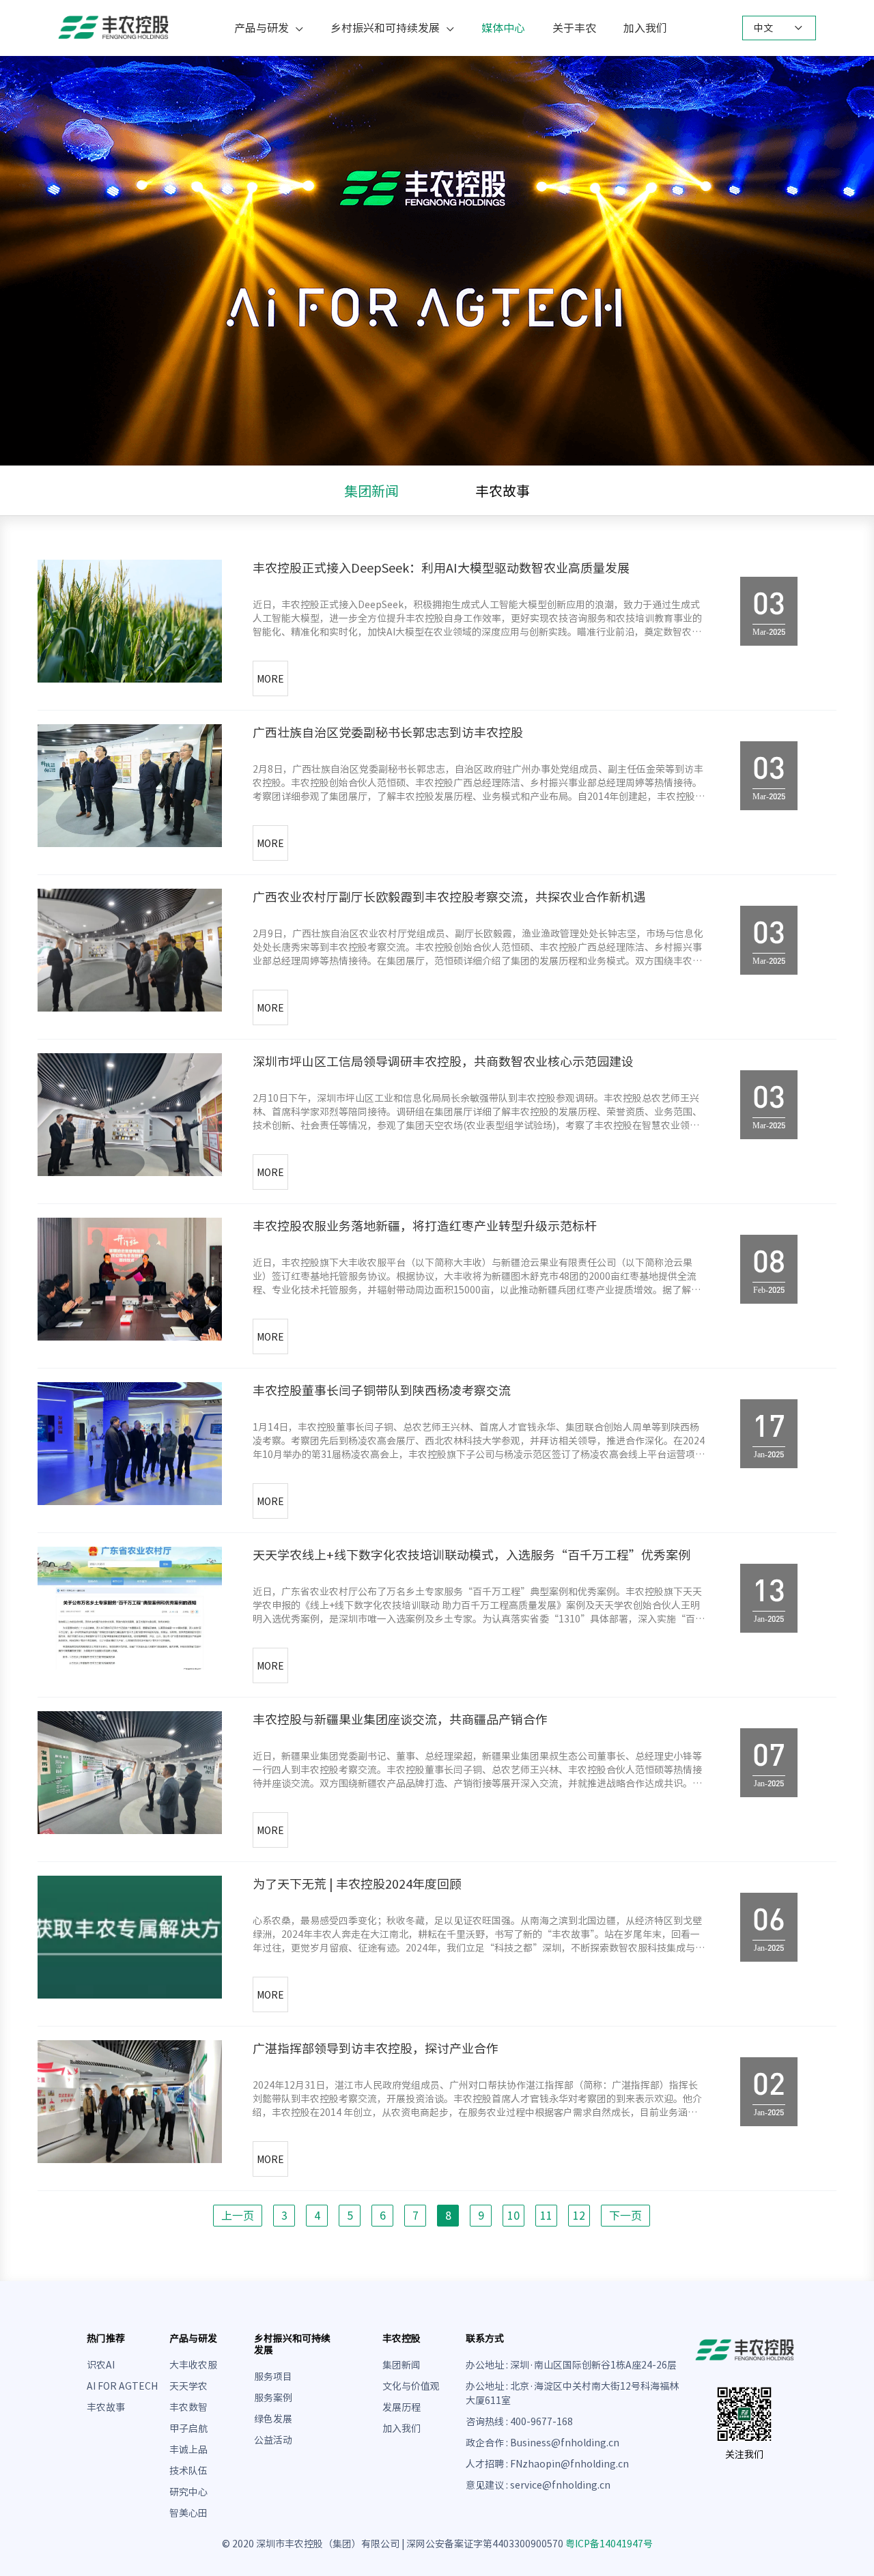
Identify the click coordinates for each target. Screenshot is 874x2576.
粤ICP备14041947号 (609, 2544)
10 (513, 2216)
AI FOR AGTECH (122, 2386)
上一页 (238, 2216)
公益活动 (273, 2440)
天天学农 (188, 2386)
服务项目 (273, 2377)
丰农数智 (188, 2407)
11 (546, 2216)
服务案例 (273, 2398)
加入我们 (645, 28)
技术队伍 (188, 2471)
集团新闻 (371, 491)
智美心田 (188, 2513)
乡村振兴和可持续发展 (385, 28)
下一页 (625, 2216)
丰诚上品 (188, 2450)
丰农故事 (503, 491)
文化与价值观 (411, 2386)
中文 (763, 28)
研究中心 (188, 2492)
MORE (270, 679)
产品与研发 (262, 28)
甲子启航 (188, 2429)
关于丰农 (574, 28)
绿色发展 (273, 2419)
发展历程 (401, 2407)
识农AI (101, 2365)
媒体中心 (503, 28)
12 (579, 2216)
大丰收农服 (193, 2365)
